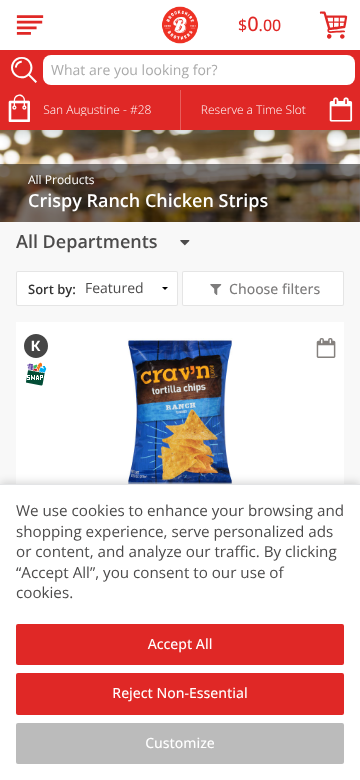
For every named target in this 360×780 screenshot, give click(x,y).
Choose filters (274, 289)
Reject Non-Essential (179, 693)
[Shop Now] (30, 25)
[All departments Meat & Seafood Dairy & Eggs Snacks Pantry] (102, 242)
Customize (180, 743)
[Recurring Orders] (326, 349)
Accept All (180, 644)
